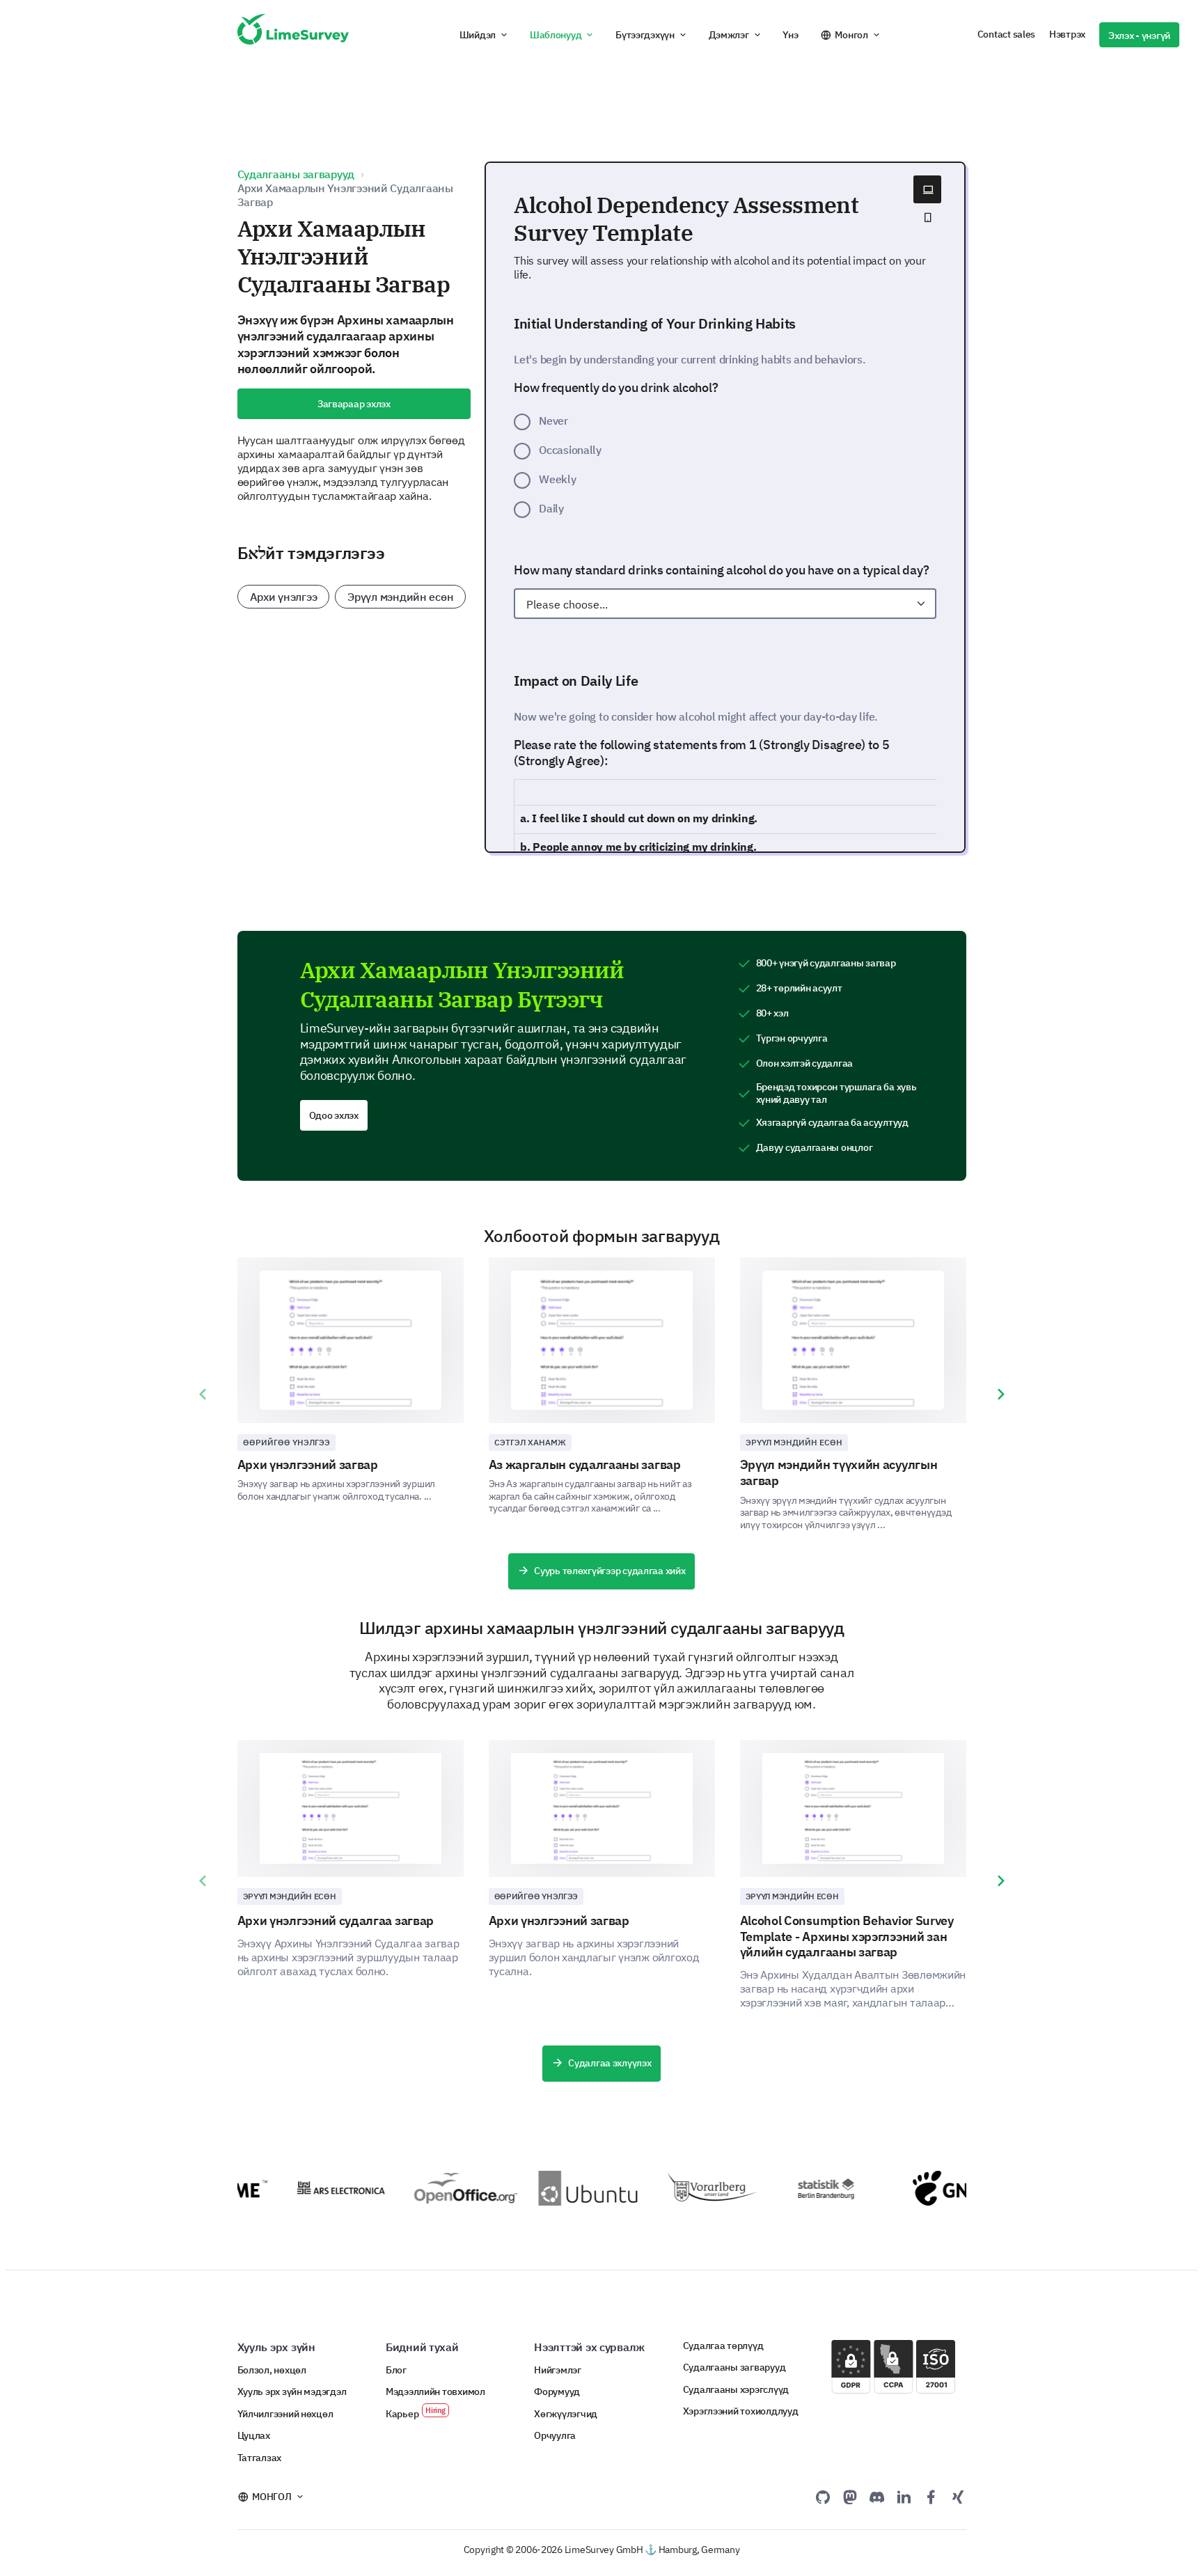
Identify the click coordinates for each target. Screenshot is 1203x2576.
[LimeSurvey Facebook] (931, 2497)
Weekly (557, 479)
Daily (551, 508)
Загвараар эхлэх (354, 404)
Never (553, 421)
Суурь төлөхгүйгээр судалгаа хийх (610, 1571)
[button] (484, 35)
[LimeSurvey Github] (823, 2497)
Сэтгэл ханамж (530, 1442)
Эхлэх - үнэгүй (1139, 36)
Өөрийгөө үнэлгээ (287, 1442)
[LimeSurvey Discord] (877, 2497)
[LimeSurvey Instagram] (958, 2497)
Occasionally (570, 450)
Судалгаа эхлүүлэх (610, 2063)
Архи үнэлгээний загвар (308, 1464)
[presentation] (203, 1395)
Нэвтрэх (1067, 34)
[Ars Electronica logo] (320, 2188)
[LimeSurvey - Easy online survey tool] (293, 35)
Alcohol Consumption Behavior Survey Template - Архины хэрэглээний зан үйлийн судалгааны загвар (847, 1936)
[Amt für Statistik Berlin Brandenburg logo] (819, 2188)
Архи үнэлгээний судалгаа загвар (336, 1921)
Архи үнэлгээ (284, 597)
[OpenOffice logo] (445, 2188)
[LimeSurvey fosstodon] (850, 2497)
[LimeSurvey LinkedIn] (904, 2497)
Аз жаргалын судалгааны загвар (585, 1464)
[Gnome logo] (944, 2188)
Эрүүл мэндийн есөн (400, 597)
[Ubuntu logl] (569, 2188)
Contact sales (1006, 34)
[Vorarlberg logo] (694, 2188)
